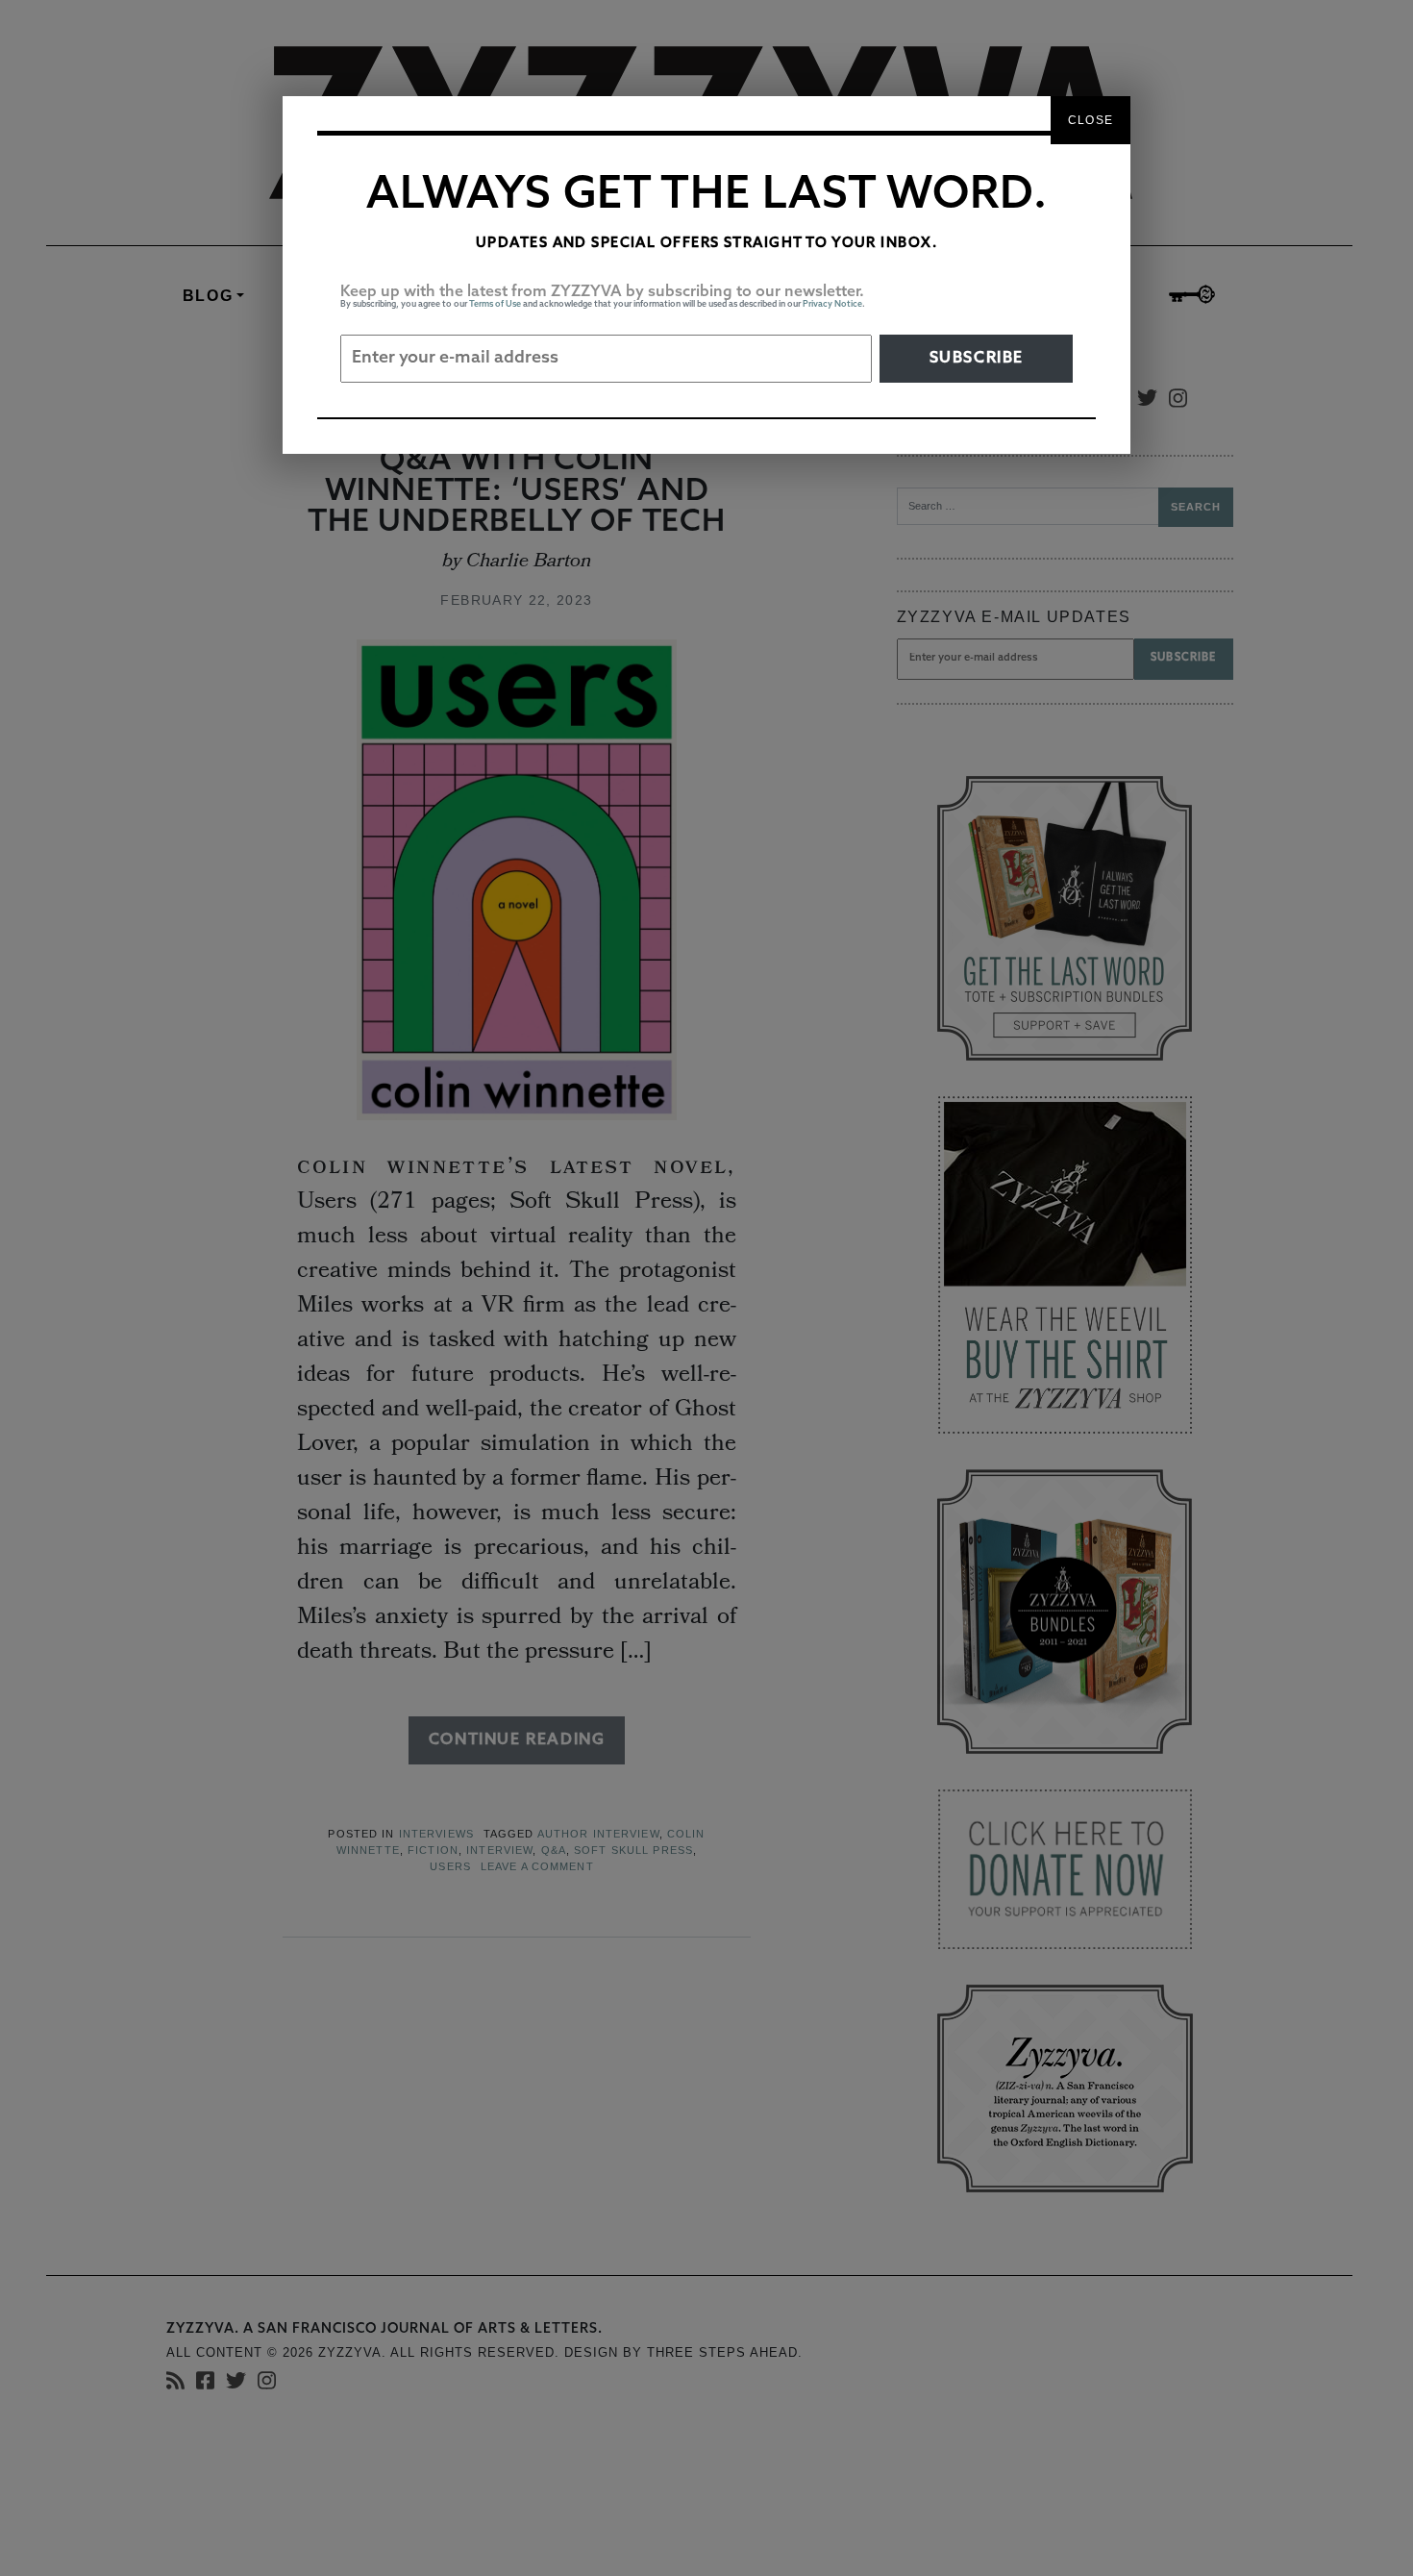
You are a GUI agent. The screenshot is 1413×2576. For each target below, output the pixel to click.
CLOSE (1091, 120)
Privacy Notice (832, 304)
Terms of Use (495, 304)
